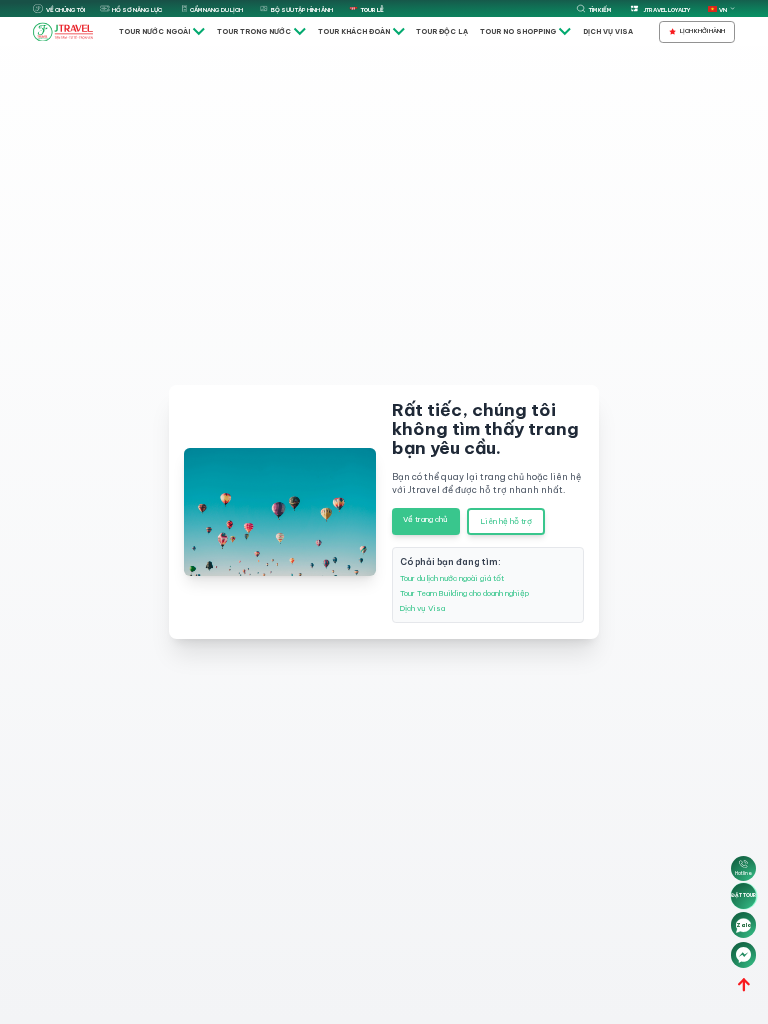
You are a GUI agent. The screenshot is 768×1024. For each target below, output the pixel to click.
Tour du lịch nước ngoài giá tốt (452, 578)
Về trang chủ (425, 519)
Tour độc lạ (442, 31)
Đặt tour (743, 895)
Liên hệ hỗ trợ (506, 521)
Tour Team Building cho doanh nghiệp (464, 593)
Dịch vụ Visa (608, 31)
